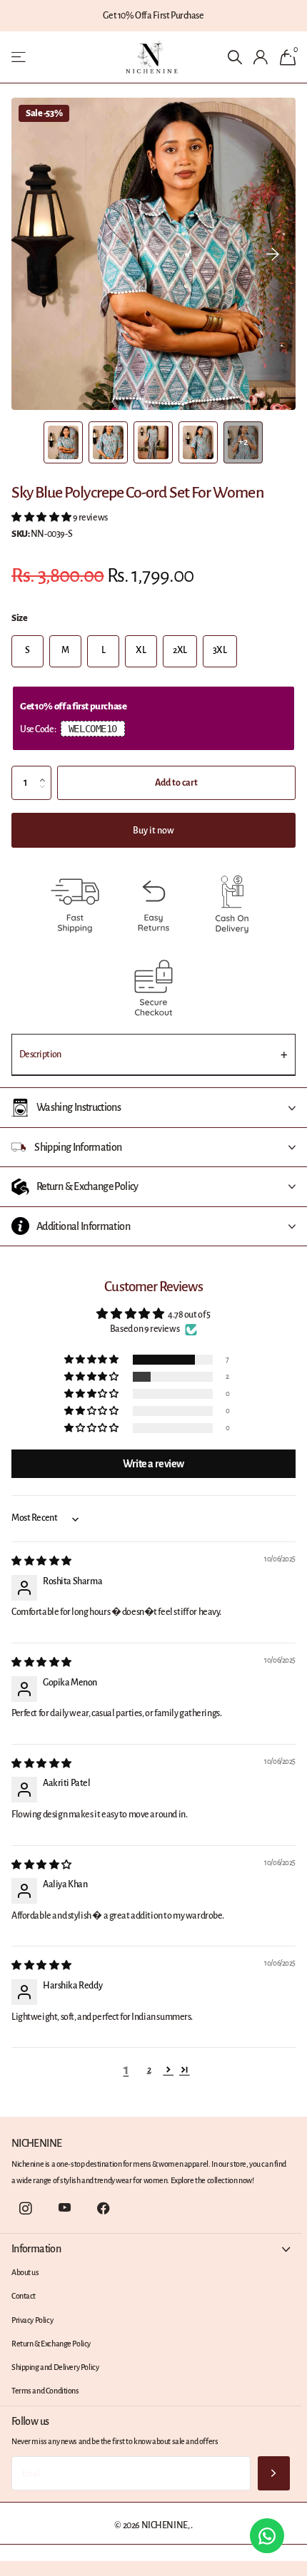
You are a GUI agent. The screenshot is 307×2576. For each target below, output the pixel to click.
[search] (235, 57)
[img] (41, 1561)
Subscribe (274, 2474)
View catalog (20, 57)
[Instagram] (25, 2208)
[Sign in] (261, 57)
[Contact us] (267, 2536)
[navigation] (63, 442)
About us (25, 2272)
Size (19, 618)
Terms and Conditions (45, 2391)
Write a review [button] (153, 1464)
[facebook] (104, 2208)
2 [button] (149, 2070)
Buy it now (161, 831)
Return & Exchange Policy (51, 2344)
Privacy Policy (32, 2320)
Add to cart (176, 783)
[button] (273, 254)
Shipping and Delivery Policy (55, 2367)
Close (151, 2249)
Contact (24, 2296)
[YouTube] (65, 2208)
